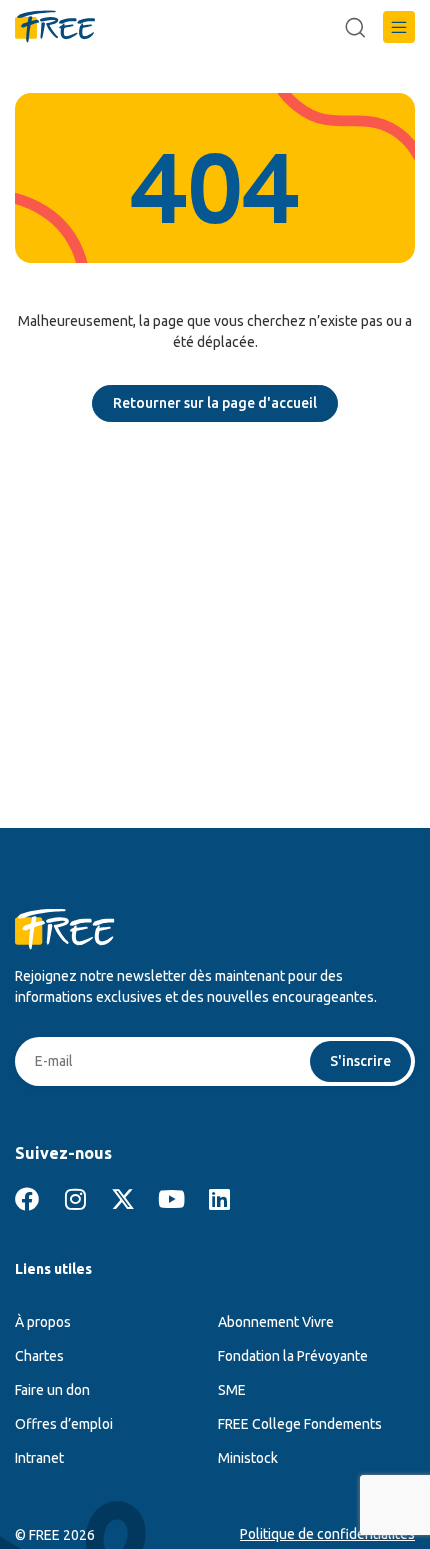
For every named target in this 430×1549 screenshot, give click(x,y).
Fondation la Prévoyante (293, 1356)
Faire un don (52, 1390)
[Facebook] (27, 1199)
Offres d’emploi (64, 1424)
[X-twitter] (123, 1199)
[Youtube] (171, 1199)
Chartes (39, 1356)
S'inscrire (360, 1061)
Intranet (39, 1458)
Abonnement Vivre (276, 1322)
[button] (399, 27)
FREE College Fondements (300, 1424)
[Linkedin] (219, 1199)
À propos (43, 1322)
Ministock (248, 1458)
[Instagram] (75, 1199)
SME (232, 1390)
